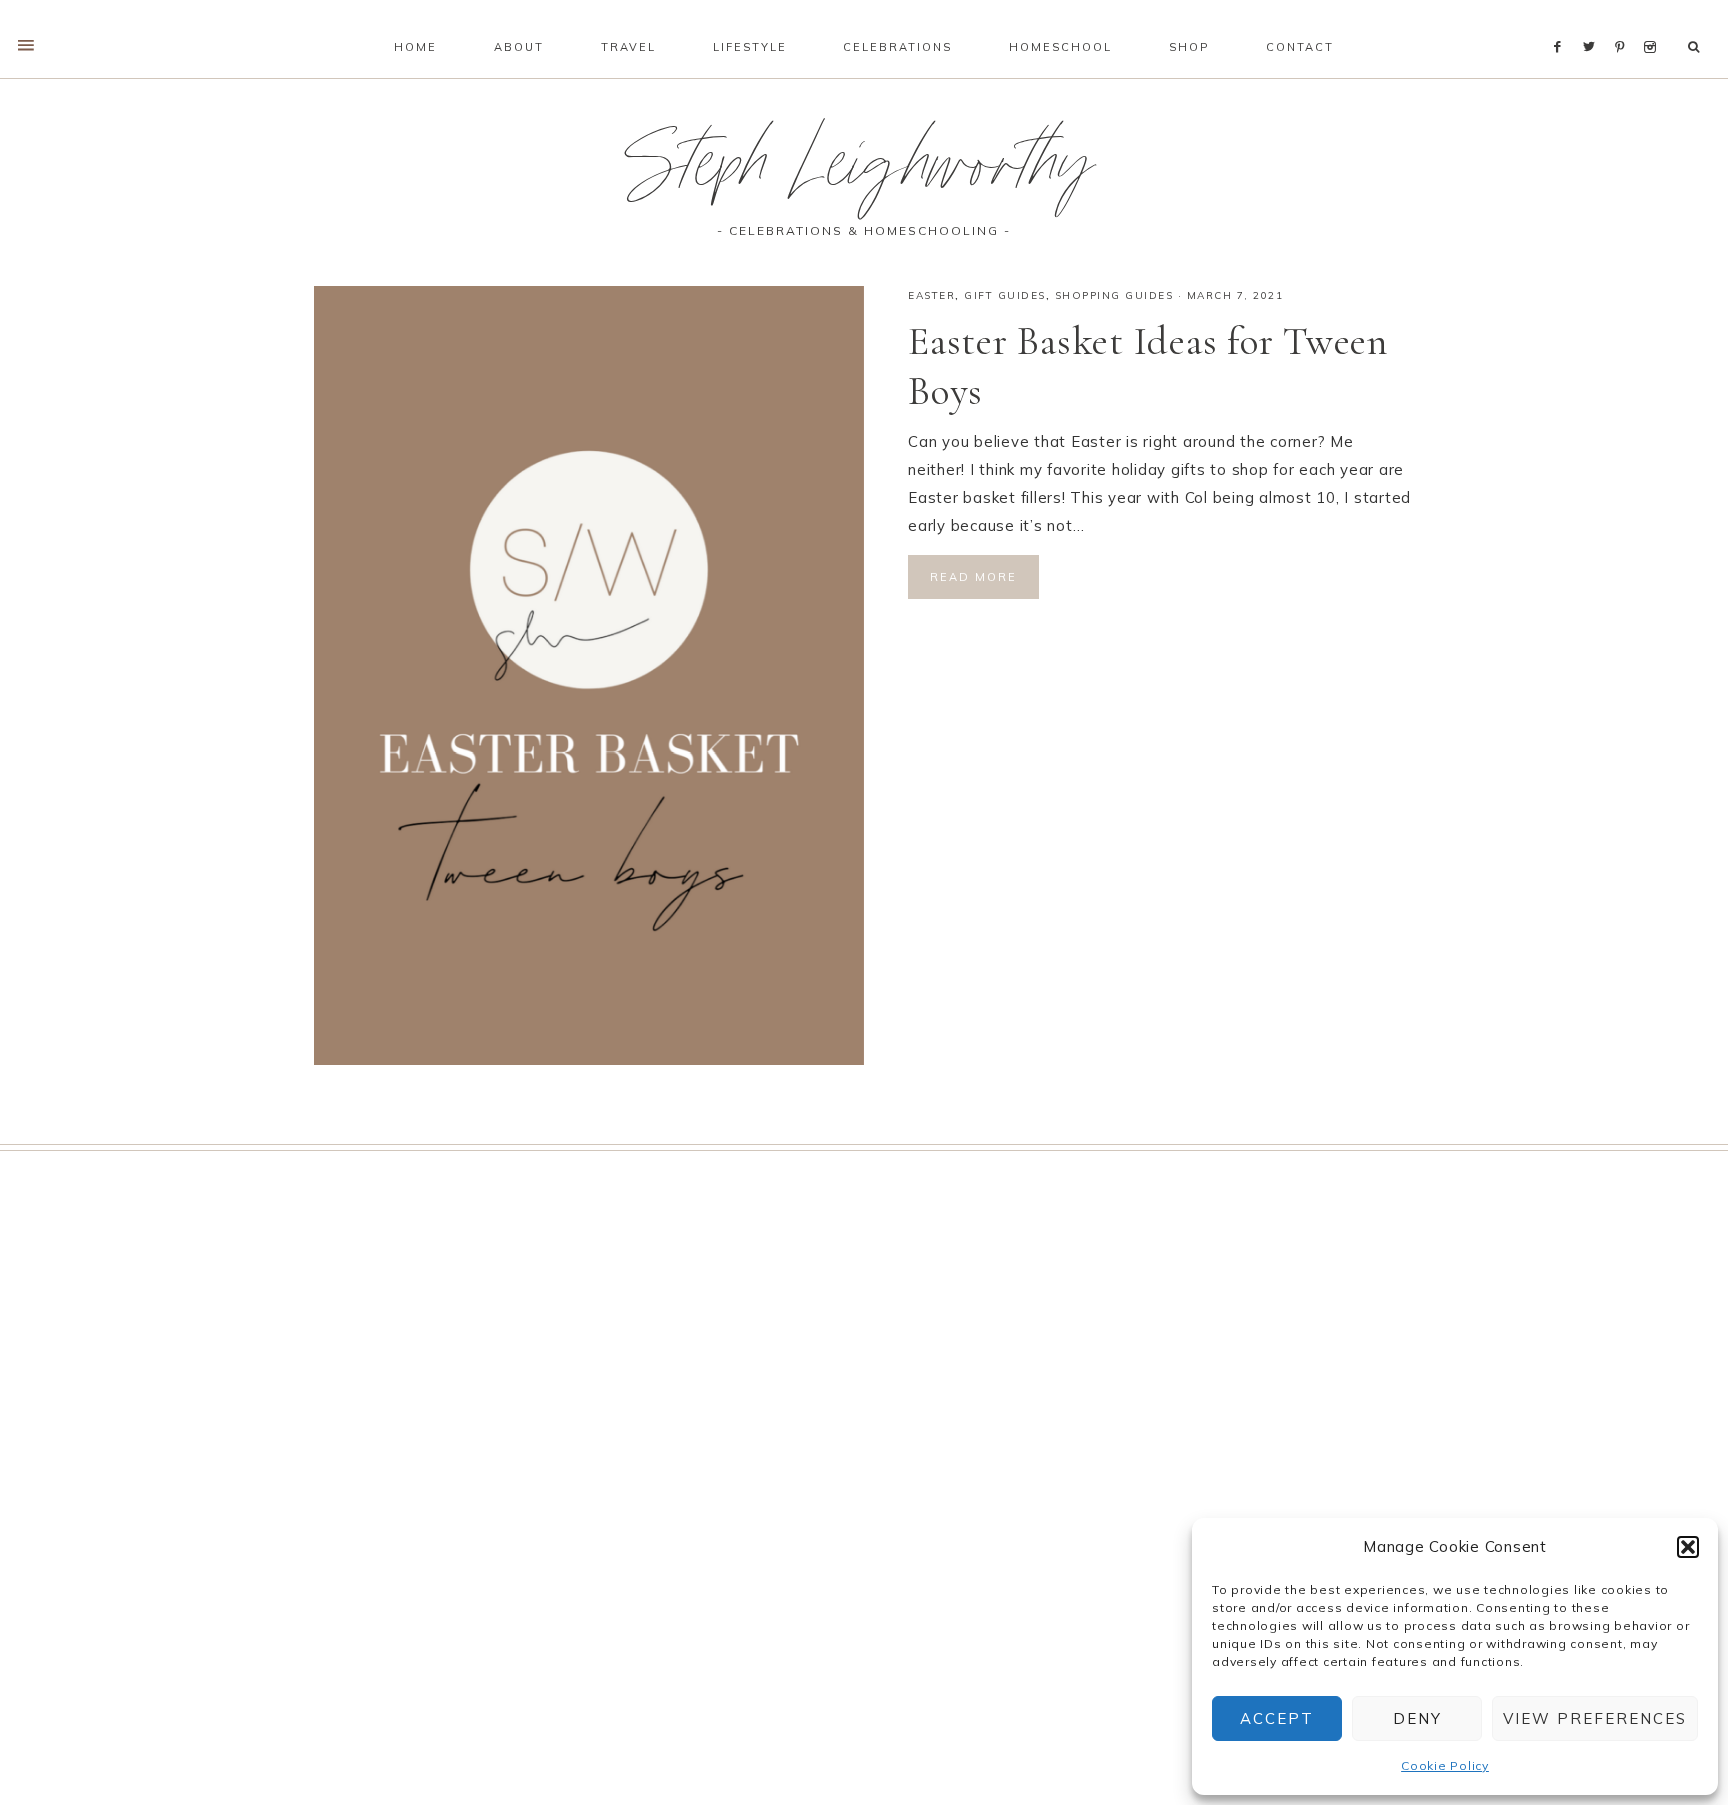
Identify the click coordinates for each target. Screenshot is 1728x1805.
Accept (1277, 1718)
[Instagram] (1653, 22)
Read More (973, 577)
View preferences (1595, 1718)
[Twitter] (1594, 22)
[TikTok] (1670, 22)
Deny (1417, 1718)
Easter (931, 295)
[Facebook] (1563, 22)
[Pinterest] (1624, 22)
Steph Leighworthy (864, 173)
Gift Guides (1005, 295)
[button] (1688, 1547)
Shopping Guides (1114, 295)
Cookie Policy (1445, 1765)
